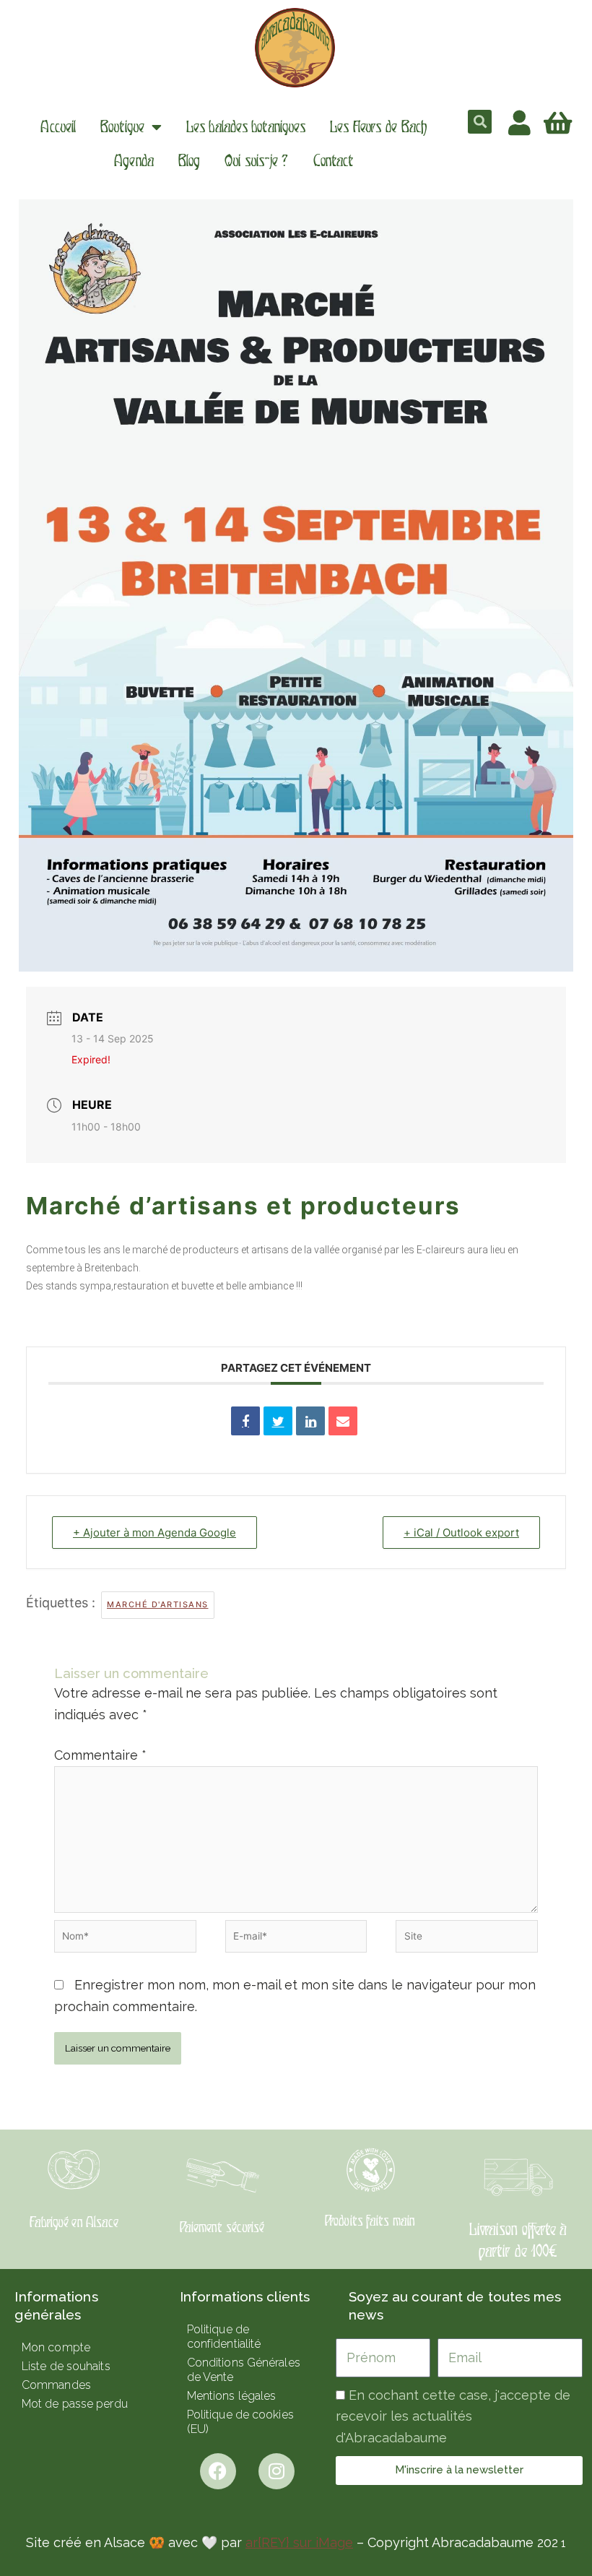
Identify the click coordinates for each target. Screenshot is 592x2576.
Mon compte (56, 2347)
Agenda (134, 161)
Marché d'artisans (158, 1604)
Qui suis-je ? (256, 161)
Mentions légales (232, 2396)
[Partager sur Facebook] (245, 1421)
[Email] (343, 1421)
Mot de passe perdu (75, 2404)
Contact (334, 161)
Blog (189, 161)
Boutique (122, 127)
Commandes (56, 2385)
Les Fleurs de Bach (378, 127)
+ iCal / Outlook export (461, 1533)
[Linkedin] (310, 1421)
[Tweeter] (278, 1421)
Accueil (58, 127)
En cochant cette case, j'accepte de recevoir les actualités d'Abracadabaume (453, 2416)
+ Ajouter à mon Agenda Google (154, 1533)
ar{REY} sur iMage (299, 2542)
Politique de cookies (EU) (240, 2422)
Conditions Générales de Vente (244, 2370)
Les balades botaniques (246, 127)
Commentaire (100, 1755)
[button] (480, 122)
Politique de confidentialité (224, 2337)
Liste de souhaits (66, 2366)
